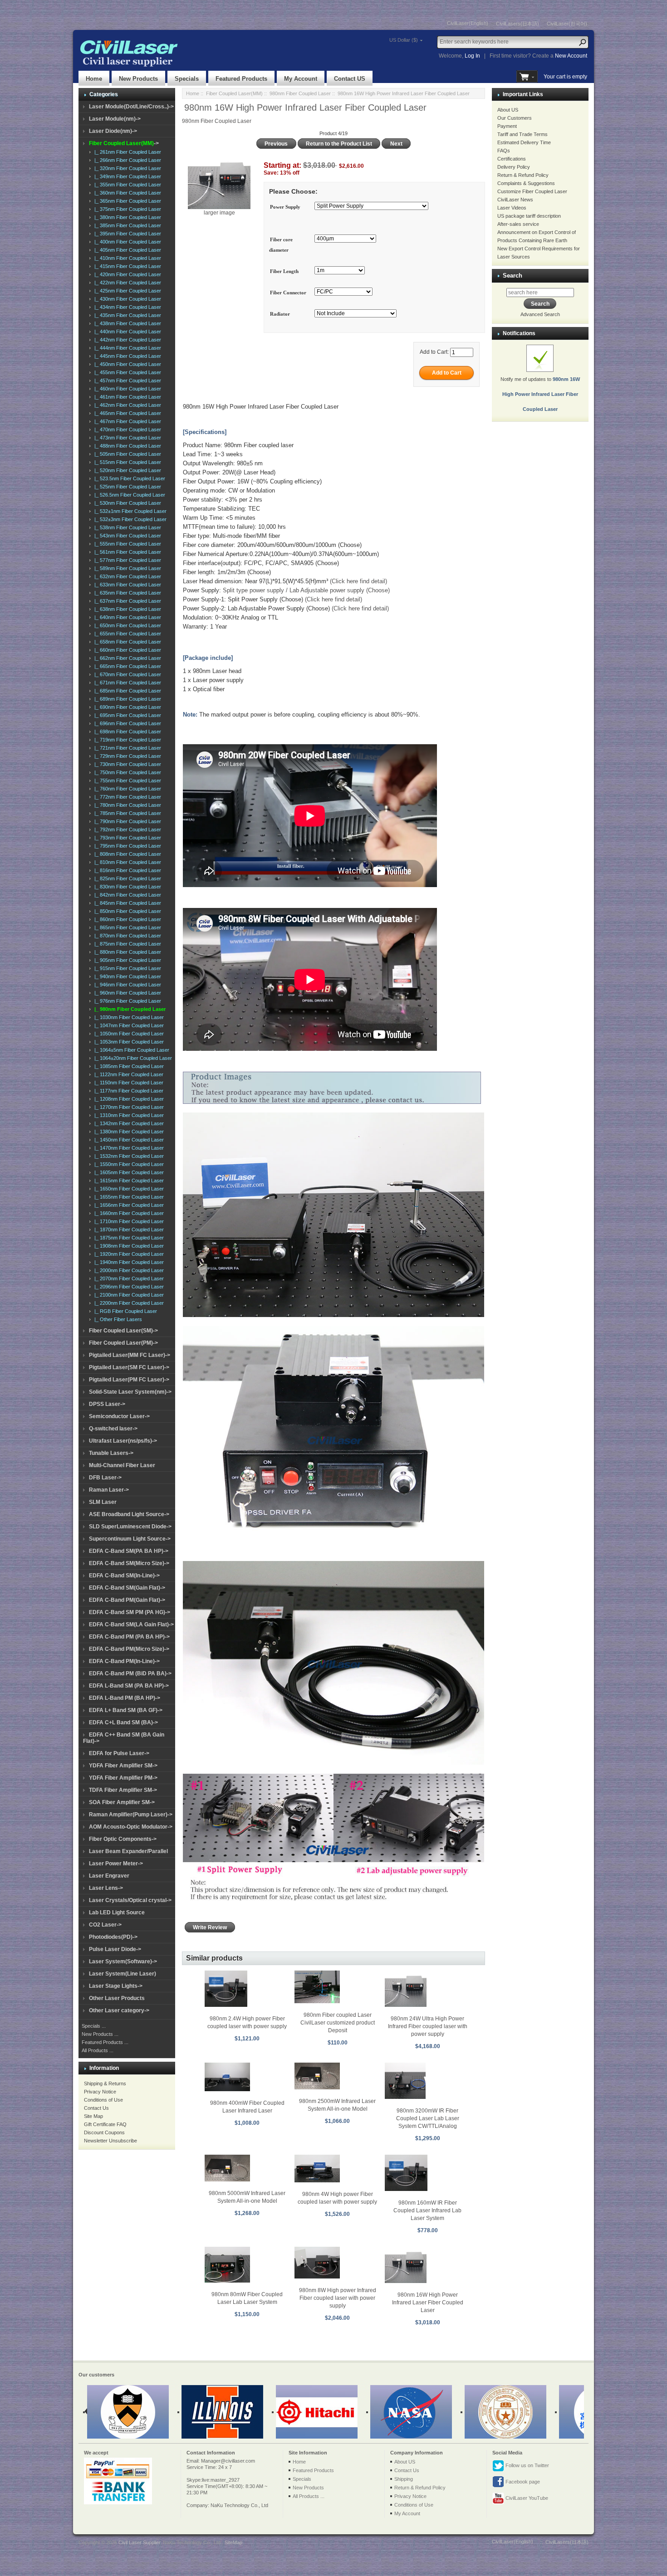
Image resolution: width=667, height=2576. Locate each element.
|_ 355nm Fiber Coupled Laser (126, 185)
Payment (507, 126)
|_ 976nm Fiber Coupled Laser (126, 1001)
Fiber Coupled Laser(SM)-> (123, 1331)
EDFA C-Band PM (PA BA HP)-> (129, 1637)
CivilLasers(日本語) (517, 24)
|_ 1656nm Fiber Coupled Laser (128, 1205)
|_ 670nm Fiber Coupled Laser (126, 674)
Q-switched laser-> (113, 1429)
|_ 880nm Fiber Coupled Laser (126, 952)
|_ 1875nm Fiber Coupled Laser (128, 1238)
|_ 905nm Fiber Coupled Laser (126, 960)
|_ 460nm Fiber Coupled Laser (126, 389)
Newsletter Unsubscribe (110, 2141)
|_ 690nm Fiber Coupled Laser (126, 707)
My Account (301, 79)
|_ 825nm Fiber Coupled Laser (126, 878)
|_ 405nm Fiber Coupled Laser (126, 250)
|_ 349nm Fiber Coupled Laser (126, 176)
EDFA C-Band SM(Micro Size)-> (129, 1563)
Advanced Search (540, 314)
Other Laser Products (117, 1998)
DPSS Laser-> (107, 1404)
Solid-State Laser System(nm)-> (130, 1392)
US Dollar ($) (404, 40)
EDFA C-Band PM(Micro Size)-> (129, 1649)
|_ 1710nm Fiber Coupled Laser (128, 1221)
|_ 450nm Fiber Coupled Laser (126, 364)
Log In (472, 56)
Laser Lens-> (106, 1888)
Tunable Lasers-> (111, 1453)
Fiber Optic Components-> (123, 1839)
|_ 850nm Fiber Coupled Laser (126, 911)
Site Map (93, 2116)
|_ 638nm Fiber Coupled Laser (126, 609)
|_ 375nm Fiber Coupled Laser (126, 209)
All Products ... (98, 2050)
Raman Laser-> (109, 1490)
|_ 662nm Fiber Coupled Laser (126, 658)
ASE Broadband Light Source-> (129, 1514)
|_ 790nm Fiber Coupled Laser (126, 821)
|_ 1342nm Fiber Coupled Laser (128, 1123)
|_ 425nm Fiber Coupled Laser (126, 291)
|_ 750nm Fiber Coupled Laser (126, 772)
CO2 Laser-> (105, 1925)
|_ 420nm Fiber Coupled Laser (126, 274)
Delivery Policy (514, 167)
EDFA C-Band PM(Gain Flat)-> (127, 1600)
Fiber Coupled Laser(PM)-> (123, 1343)
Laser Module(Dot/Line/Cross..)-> (131, 107)
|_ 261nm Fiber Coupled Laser (126, 152)
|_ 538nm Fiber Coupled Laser (126, 527)
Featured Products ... (105, 2042)
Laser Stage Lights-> (116, 1986)
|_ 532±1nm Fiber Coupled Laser (129, 511)
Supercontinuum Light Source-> (130, 1539)
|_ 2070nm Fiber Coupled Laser (128, 1278)
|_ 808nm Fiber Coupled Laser (126, 854)
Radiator (280, 314)
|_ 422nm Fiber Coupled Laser (126, 283)
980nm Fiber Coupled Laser (300, 93)
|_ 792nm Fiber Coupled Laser (126, 829)
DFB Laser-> (105, 1478)
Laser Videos (512, 208)
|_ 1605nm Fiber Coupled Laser (128, 1172)
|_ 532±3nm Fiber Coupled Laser (129, 519)
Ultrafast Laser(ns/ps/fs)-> (123, 1441)
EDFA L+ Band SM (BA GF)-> (126, 1710)
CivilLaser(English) (468, 23)
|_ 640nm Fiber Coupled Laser (126, 617)
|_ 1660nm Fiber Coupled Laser (128, 1213)
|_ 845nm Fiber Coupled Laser (126, 903)
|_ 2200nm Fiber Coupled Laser (128, 1303)
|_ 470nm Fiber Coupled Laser (126, 429)
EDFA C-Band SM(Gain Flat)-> (127, 1588)
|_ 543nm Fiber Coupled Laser (126, 536)
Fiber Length (284, 271)
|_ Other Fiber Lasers (117, 1319)
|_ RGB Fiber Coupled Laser (124, 1311)
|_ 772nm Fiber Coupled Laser (126, 797)
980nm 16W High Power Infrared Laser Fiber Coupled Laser (428, 2303)
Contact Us (96, 2108)
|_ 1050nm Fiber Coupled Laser (128, 1034)
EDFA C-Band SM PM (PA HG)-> (130, 1612)
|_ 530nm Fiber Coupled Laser (126, 503)
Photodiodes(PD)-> (113, 1937)
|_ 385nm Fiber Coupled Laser (126, 225)
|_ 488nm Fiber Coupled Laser (126, 446)
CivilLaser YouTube (526, 2498)
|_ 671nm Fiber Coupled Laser (126, 683)
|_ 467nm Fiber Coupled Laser (126, 421)
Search (513, 276)
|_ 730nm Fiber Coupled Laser (126, 764)
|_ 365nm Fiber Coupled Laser (126, 201)
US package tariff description (529, 216)
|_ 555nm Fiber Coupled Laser (126, 544)
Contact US (350, 79)
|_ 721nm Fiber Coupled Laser (126, 748)
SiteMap (233, 2542)
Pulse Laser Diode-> (115, 1949)
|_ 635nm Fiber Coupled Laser (126, 593)
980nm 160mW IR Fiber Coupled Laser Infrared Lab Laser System (427, 2210)
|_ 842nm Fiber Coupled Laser (126, 895)
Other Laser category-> (119, 2010)
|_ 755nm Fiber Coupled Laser (126, 781)
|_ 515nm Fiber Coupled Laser (126, 462)
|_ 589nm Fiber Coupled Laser (126, 568)
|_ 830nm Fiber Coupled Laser (126, 887)
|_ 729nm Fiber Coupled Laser (126, 756)
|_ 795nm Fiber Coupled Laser (126, 846)
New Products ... (100, 2034)
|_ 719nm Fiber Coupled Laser (126, 740)
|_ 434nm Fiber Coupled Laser (126, 307)
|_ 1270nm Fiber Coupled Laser (128, 1107)
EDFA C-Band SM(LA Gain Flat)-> (131, 1625)
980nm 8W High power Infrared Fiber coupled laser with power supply (338, 2298)
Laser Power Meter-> (116, 1864)
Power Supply (285, 207)
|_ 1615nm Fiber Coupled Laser (128, 1181)
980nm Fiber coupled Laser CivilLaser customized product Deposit (338, 2023)
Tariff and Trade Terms (522, 134)
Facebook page (522, 2482)
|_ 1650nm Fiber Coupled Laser (128, 1189)
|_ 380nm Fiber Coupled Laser (126, 217)
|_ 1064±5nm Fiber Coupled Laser (130, 1050)
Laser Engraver (109, 1876)
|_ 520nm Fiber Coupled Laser (126, 470)
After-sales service (518, 224)
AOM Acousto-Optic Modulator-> (131, 1827)
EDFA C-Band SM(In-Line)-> (124, 1576)
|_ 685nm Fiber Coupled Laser (126, 691)
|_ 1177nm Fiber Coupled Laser (128, 1091)
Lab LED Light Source (117, 1912)
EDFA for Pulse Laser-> (119, 1753)
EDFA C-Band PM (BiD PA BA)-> (130, 1673)
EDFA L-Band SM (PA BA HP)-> (129, 1686)
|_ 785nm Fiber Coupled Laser (126, 813)
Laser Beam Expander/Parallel (128, 1851)
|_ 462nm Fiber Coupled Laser (126, 405)
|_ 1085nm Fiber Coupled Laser (128, 1066)
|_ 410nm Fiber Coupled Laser (126, 258)
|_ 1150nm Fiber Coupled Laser (128, 1083)
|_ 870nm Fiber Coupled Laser (126, 936)
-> (124, 143)
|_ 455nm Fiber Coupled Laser (126, 372)
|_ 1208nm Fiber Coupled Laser (128, 1099)
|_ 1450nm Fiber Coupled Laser (128, 1140)
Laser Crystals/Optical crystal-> (130, 1900)
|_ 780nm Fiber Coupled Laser (126, 805)
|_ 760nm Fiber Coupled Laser (126, 789)
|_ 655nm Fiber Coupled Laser (126, 634)
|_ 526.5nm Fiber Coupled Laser (128, 495)
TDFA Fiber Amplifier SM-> (123, 1790)
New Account (571, 56)
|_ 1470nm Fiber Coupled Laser (128, 1148)
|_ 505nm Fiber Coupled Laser (126, 454)
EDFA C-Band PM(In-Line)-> (124, 1661)
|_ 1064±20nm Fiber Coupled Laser (132, 1058)
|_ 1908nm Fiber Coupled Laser (128, 1246)
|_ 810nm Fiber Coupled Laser (126, 862)
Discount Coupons (104, 2132)
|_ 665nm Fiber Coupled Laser (126, 666)
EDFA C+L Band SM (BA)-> (123, 1722)
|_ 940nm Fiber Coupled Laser (126, 976)
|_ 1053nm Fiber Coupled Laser (128, 1042)
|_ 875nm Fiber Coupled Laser (126, 944)
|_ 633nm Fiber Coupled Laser (126, 585)
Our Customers (515, 118)
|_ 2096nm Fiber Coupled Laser (128, 1287)
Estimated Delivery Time (524, 142)
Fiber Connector (288, 293)
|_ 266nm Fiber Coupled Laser (126, 160)
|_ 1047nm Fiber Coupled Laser (128, 1025)
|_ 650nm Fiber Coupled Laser (126, 625)
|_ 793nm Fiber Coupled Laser (126, 838)
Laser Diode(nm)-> (113, 131)
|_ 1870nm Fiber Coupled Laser (128, 1229)
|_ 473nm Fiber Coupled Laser (126, 438)
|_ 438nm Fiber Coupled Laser (126, 323)
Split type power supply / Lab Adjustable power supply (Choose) (306, 590)
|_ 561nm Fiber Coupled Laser (126, 552)
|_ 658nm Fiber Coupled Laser (126, 642)
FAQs (504, 151)
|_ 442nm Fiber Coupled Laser (126, 340)
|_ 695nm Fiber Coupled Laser (126, 715)
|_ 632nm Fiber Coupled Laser (126, 576)
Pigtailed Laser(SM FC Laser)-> (129, 1367)
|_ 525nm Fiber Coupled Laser (126, 487)
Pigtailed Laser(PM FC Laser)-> (129, 1380)
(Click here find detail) (358, 581)
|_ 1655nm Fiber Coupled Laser (128, 1197)
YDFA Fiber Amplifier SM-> (123, 1766)
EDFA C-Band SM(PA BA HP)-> (129, 1551)
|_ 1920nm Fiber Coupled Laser (128, 1254)
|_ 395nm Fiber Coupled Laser (126, 234)
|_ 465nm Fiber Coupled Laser (126, 413)
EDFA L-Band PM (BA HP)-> (125, 1698)
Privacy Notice (100, 2092)
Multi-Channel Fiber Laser (122, 1465)
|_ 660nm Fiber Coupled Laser (126, 650)
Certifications (512, 159)
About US (508, 110)
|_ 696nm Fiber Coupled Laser (126, 723)
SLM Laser (103, 1502)
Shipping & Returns (105, 2083)
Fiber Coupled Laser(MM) (234, 93)
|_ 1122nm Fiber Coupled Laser (128, 1074)
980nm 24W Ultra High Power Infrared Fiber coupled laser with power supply (428, 2026)
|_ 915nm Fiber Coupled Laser (126, 968)
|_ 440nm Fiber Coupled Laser (126, 332)
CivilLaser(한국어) (567, 24)
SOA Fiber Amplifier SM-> (122, 1802)
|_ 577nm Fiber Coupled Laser (126, 560)
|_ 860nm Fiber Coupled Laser (126, 919)
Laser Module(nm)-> (115, 119)
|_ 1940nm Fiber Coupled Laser (128, 1262)
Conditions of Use (103, 2100)
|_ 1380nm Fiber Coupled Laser (128, 1132)
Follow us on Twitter (527, 2465)
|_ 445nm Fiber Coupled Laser (126, 356)
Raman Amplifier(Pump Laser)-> (131, 1815)
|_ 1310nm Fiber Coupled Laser (128, 1115)
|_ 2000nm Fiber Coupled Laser (128, 1270)
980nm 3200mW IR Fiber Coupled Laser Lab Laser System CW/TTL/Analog (428, 2118)
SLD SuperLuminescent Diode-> (130, 1527)
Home (94, 79)
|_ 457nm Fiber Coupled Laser (126, 381)
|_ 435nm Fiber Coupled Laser (126, 315)
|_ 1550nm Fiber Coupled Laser (128, 1164)
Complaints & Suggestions (526, 183)
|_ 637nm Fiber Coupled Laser (126, 601)
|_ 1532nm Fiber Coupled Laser (128, 1156)
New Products (138, 79)
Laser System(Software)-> (123, 1961)
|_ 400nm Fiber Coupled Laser (126, 242)
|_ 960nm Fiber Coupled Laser (126, 993)
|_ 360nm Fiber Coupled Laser (126, 193)
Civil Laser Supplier (139, 2542)
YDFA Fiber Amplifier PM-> (123, 1778)
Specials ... (94, 2026)
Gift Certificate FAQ (105, 2124)
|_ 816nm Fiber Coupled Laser (126, 870)
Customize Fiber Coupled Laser (532, 191)
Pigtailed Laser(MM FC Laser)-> (130, 1355)
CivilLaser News (515, 200)
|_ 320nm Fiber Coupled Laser (126, 168)
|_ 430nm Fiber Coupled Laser (126, 299)
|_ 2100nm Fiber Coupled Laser (128, 1295)
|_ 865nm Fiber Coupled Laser (126, 927)
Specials (187, 79)
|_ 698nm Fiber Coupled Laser (126, 732)
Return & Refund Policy (523, 175)
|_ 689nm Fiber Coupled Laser (126, 699)
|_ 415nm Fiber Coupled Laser (126, 266)
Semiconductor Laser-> (119, 1416)
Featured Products (241, 79)
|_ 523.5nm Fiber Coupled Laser (128, 478)
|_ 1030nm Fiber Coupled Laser (128, 1017)
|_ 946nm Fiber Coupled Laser (126, 985)
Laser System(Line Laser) (123, 1974)
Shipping (404, 2479)
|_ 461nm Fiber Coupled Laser (126, 397)
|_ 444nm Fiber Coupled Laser (126, 348)
